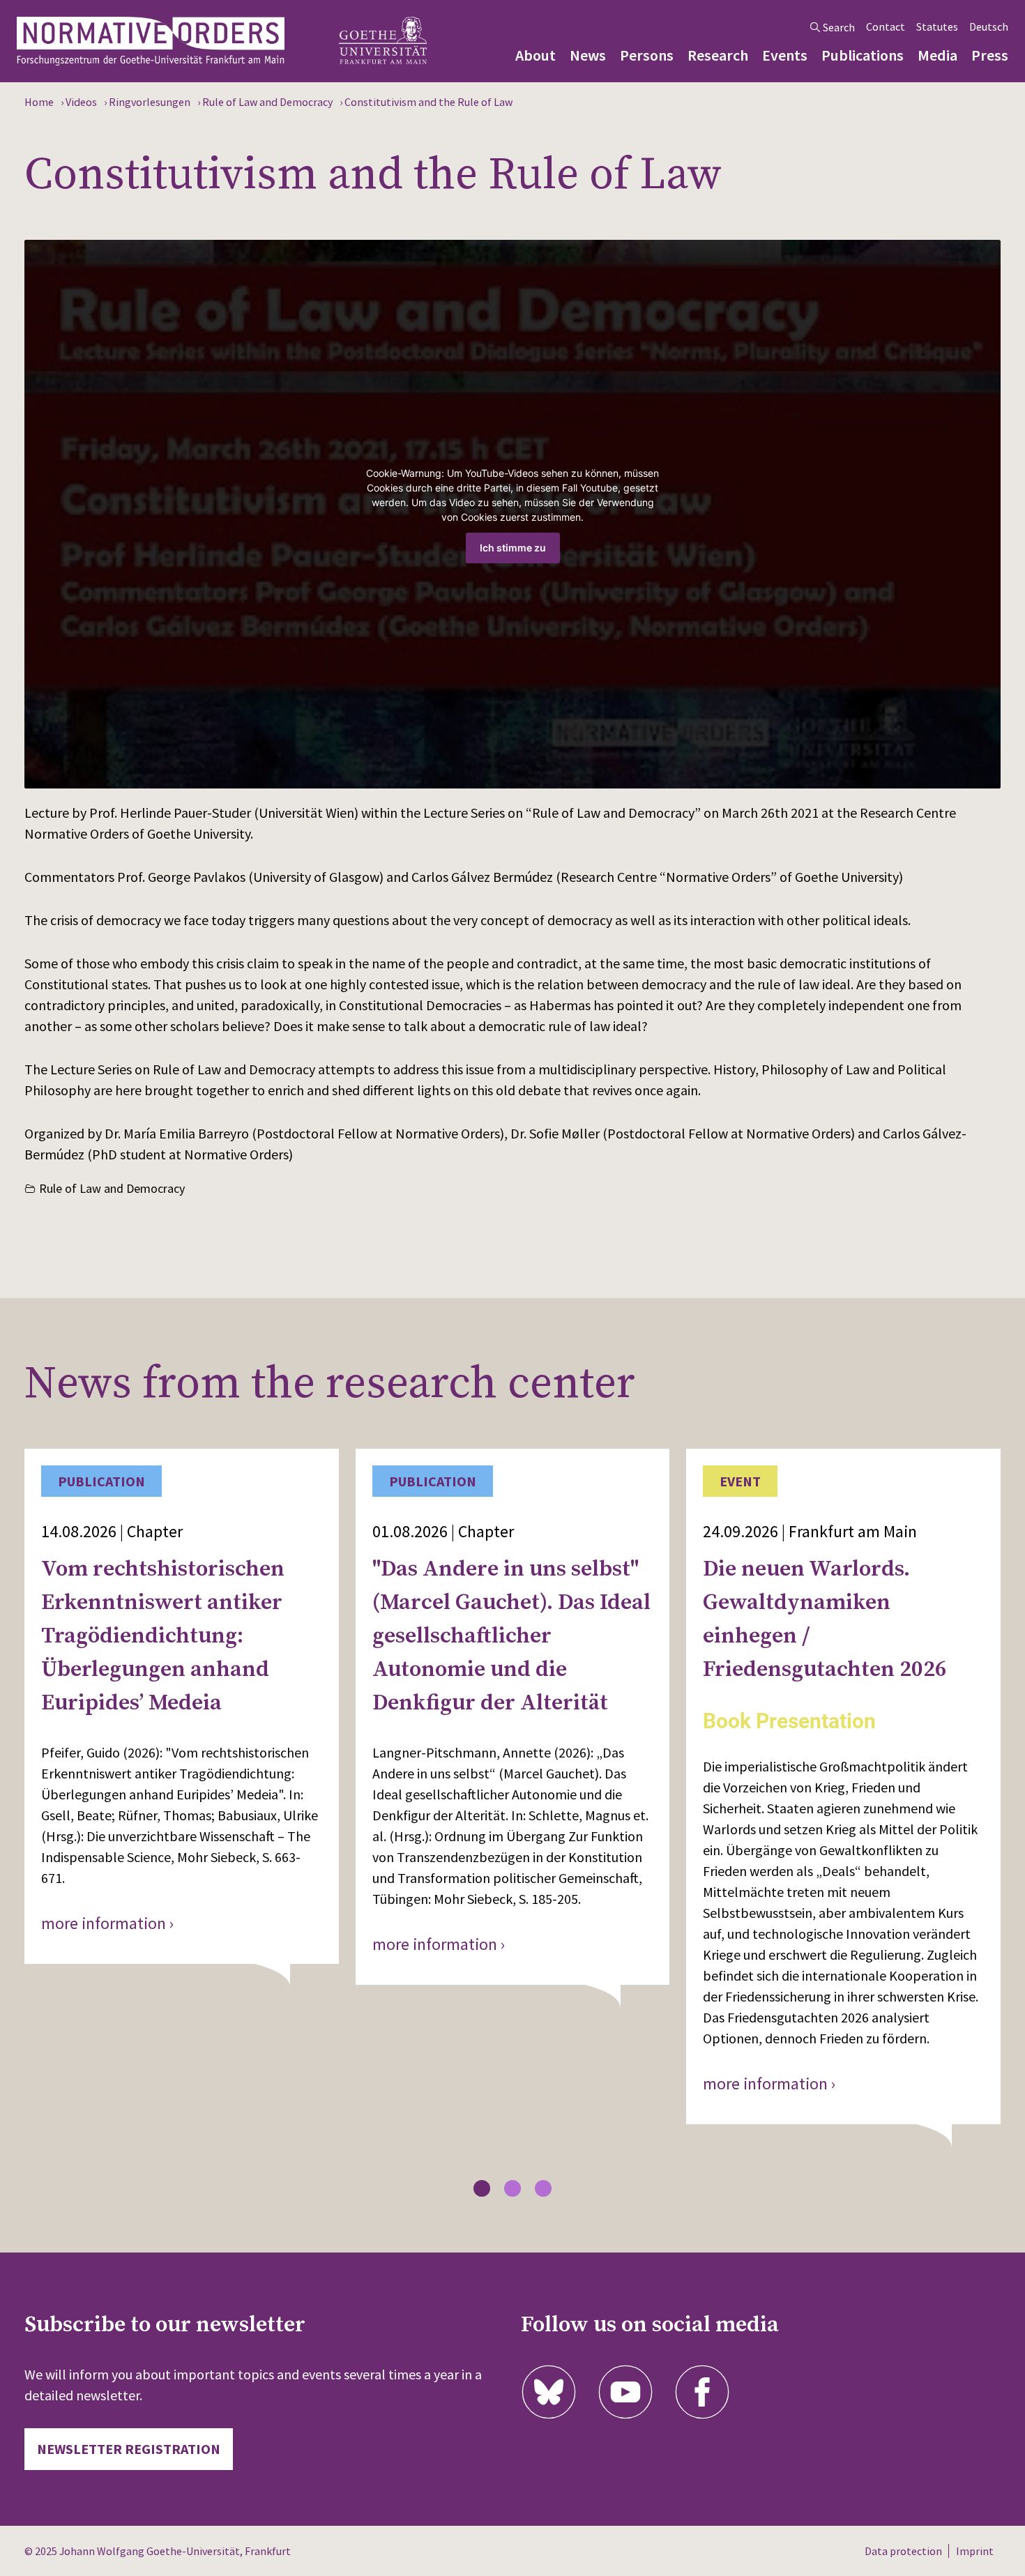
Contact (886, 26)
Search (839, 27)
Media (937, 55)
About (536, 55)
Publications (863, 55)
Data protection (903, 2551)
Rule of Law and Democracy (112, 1188)
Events (785, 55)
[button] (482, 2188)
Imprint (975, 2551)
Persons (647, 55)
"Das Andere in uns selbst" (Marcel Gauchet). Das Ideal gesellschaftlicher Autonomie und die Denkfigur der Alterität (511, 1636)
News (588, 55)
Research (718, 55)
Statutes (937, 26)
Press (990, 55)
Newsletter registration (129, 2449)
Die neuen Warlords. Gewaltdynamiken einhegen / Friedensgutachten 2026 (825, 1619)
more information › (108, 1923)
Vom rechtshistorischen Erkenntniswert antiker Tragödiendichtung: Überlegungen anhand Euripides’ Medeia (163, 1636)
